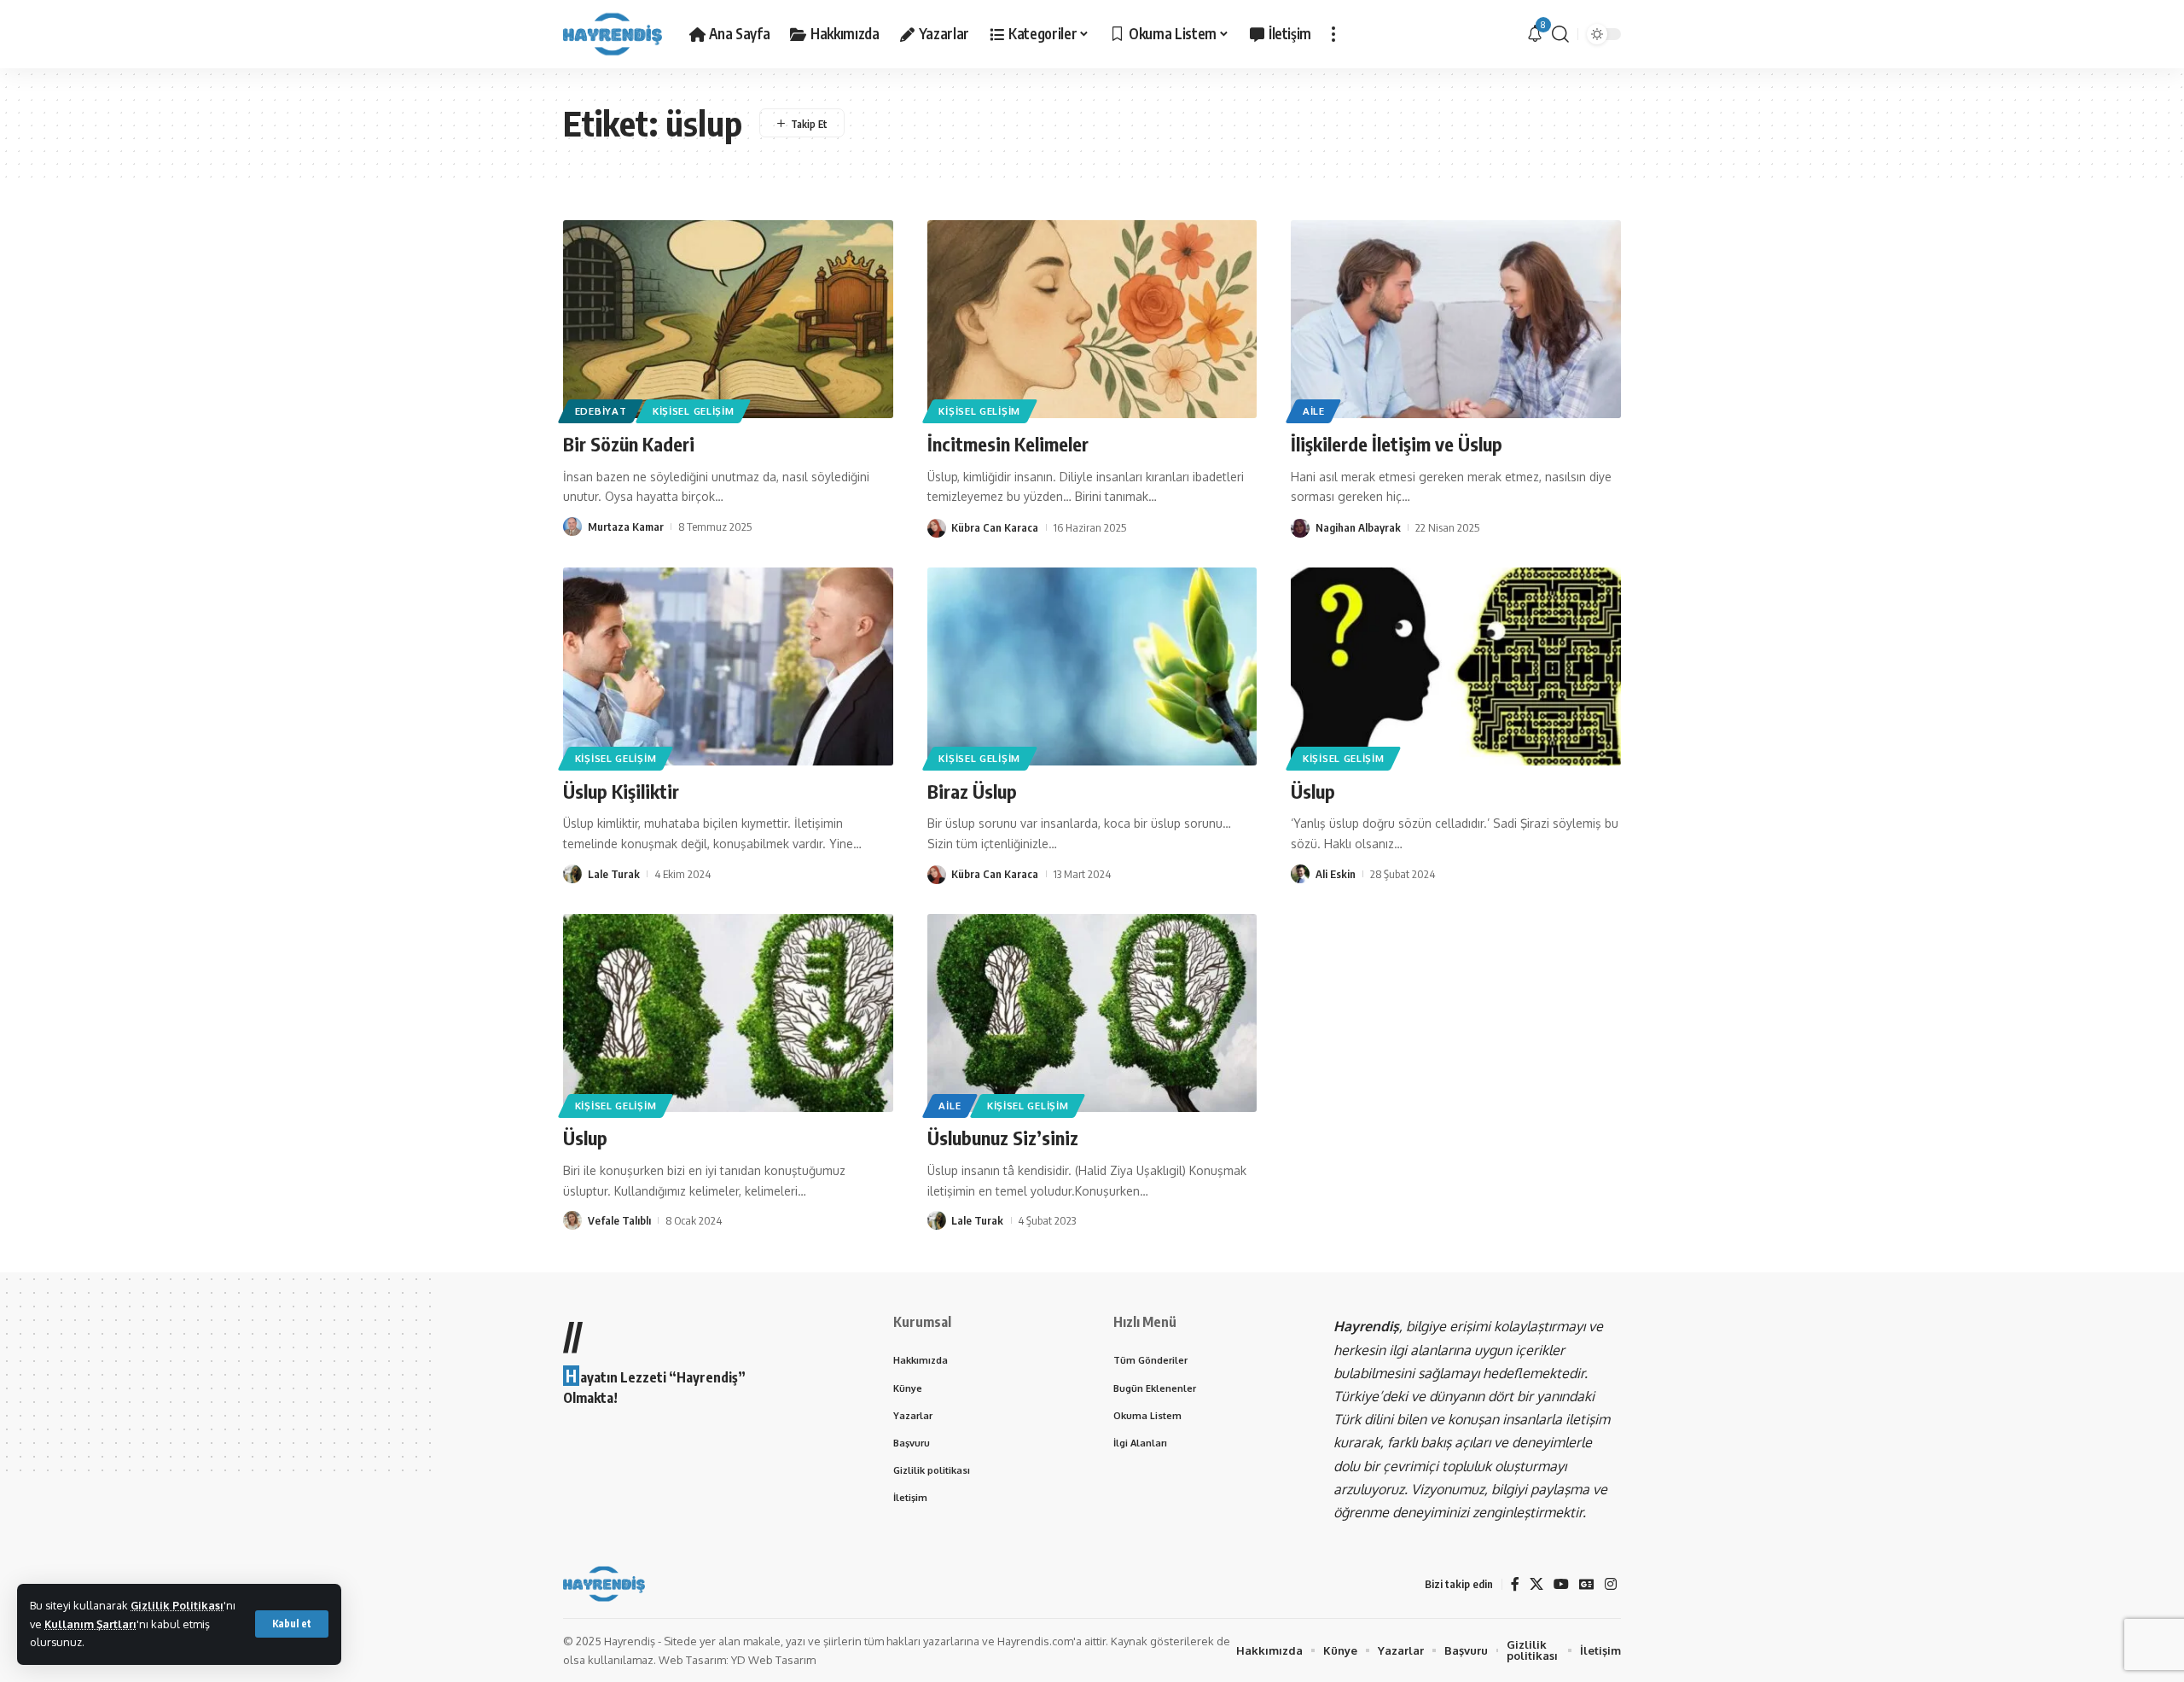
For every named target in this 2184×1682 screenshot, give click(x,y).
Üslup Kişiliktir (621, 791)
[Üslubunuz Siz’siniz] (1092, 1013)
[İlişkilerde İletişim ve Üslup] (1456, 319)
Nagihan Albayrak (1358, 527)
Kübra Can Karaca (995, 527)
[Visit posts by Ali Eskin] (1300, 874)
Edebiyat (601, 411)
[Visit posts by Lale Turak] (572, 874)
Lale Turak (614, 874)
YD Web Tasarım (773, 1660)
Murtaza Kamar (626, 527)
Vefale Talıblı (619, 1220)
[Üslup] (1456, 666)
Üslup (1313, 791)
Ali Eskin (1336, 874)
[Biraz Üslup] (1092, 666)
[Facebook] (1515, 1584)
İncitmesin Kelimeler (1008, 444)
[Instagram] (1611, 1584)
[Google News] (1587, 1584)
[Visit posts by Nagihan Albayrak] (1300, 527)
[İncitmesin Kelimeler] (1092, 319)
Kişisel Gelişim (694, 411)
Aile (1314, 411)
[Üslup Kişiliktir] (728, 666)
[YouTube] (1561, 1584)
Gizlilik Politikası (177, 1605)
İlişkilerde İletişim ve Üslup (1397, 444)
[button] (292, 1624)
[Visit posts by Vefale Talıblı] (572, 1220)
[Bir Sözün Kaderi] (728, 319)
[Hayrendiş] (613, 34)
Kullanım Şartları (90, 1624)
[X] (1536, 1584)
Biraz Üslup (972, 791)
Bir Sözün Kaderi (629, 444)
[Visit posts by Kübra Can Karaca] (937, 527)
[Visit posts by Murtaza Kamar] (572, 527)
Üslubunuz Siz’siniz (1003, 1138)
